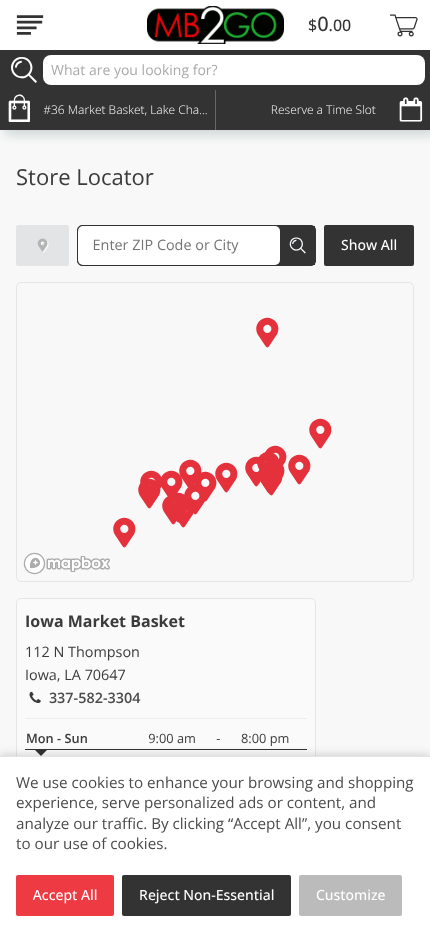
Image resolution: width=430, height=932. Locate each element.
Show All (369, 245)
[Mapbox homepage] (67, 563)
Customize (351, 895)
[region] (216, 433)
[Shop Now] (30, 25)
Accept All (65, 895)
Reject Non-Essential (206, 895)
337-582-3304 (95, 698)
